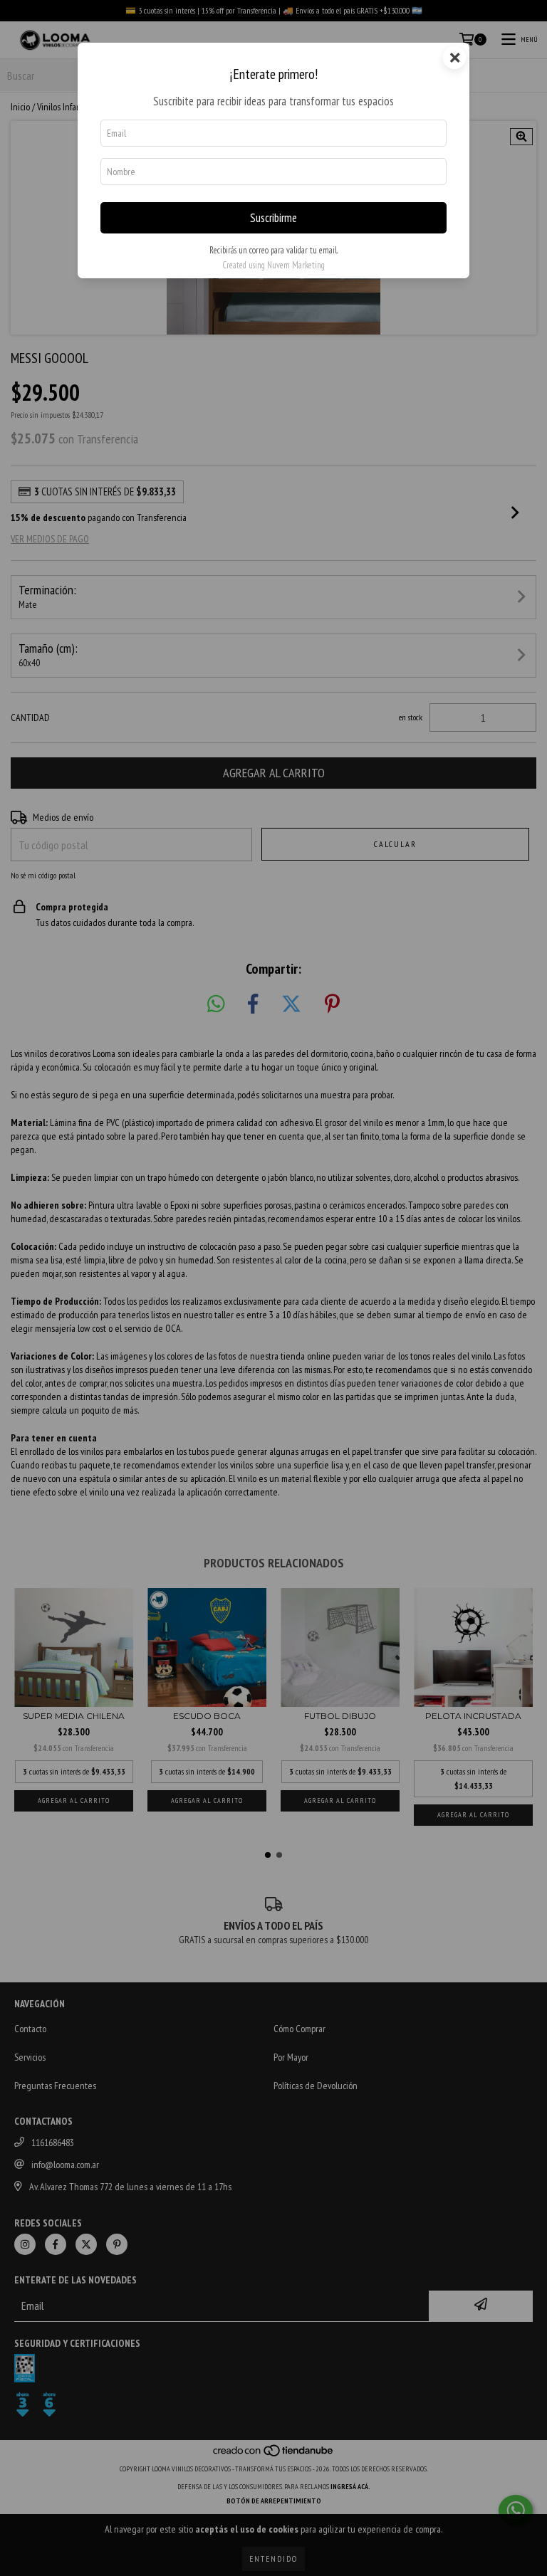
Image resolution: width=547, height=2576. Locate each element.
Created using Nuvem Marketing (273, 265)
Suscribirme (273, 218)
